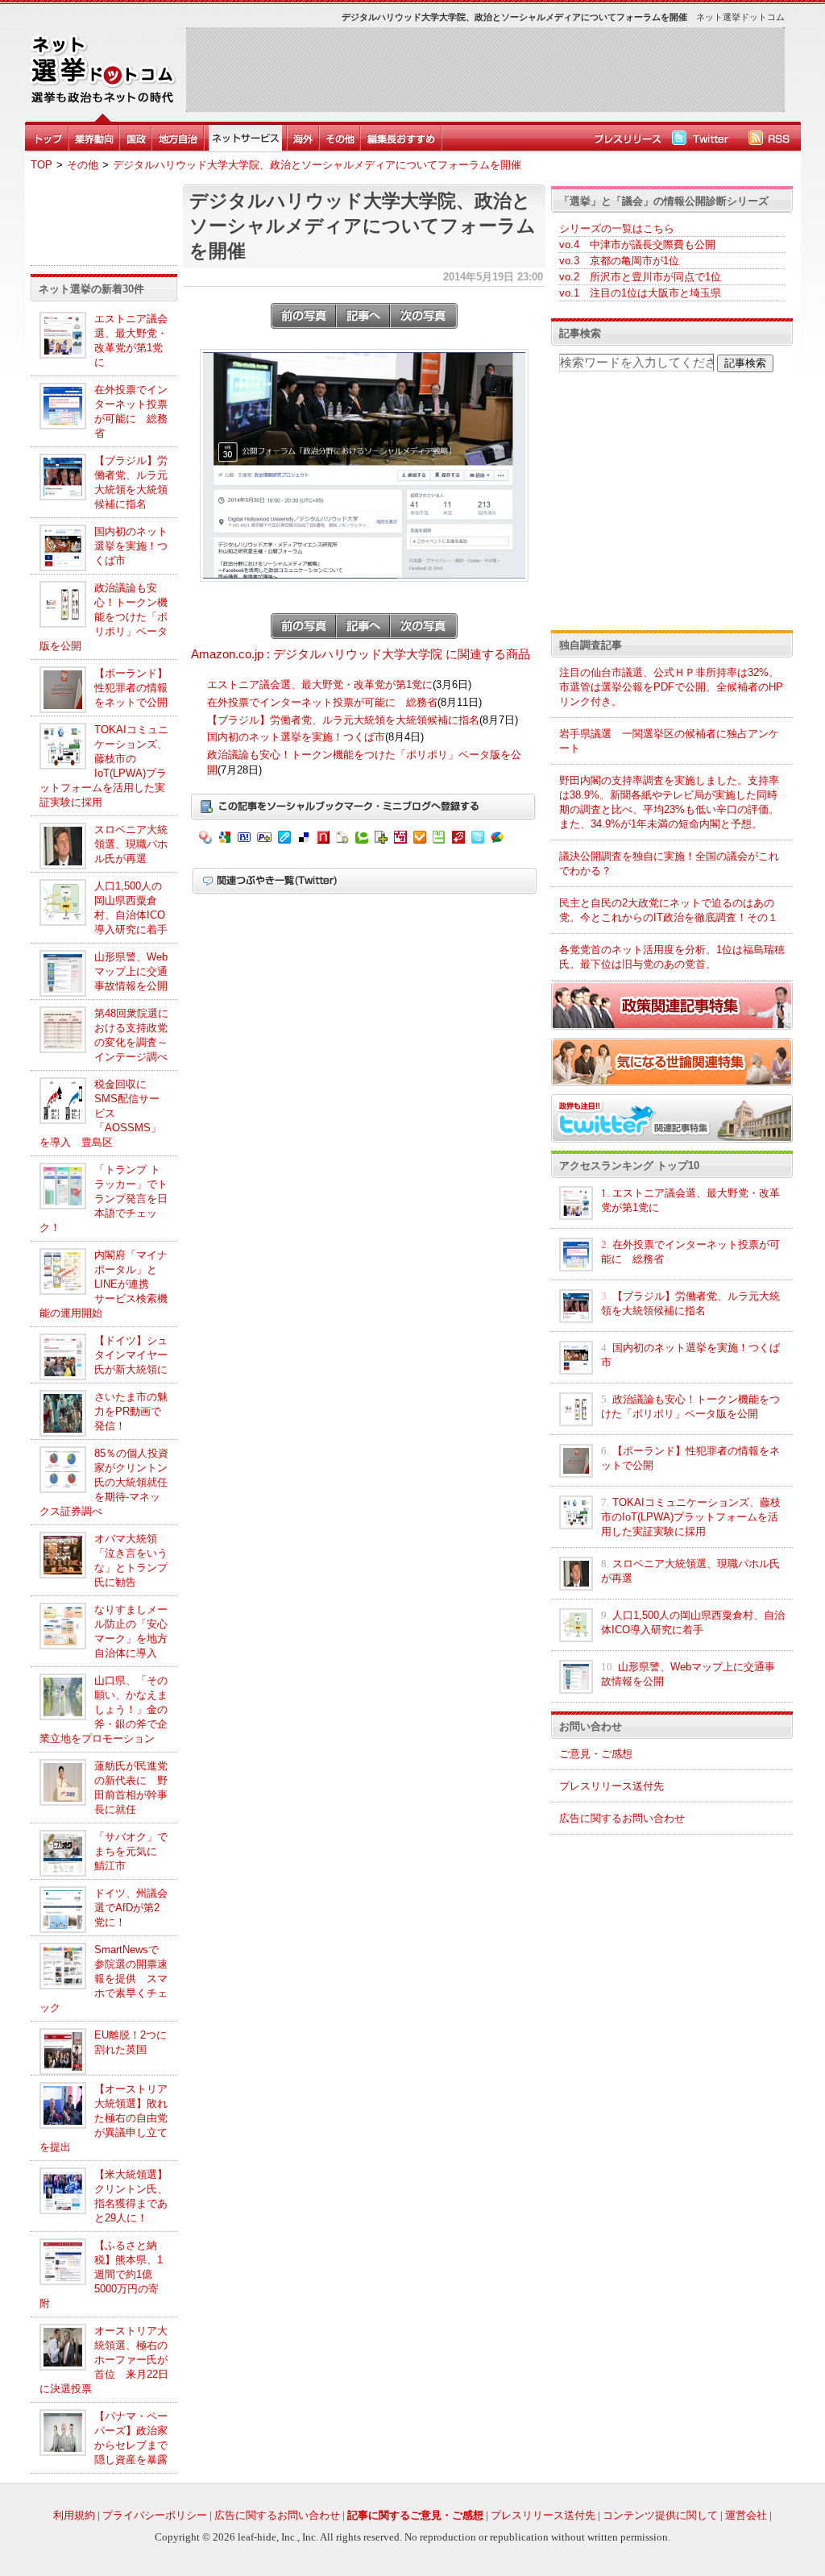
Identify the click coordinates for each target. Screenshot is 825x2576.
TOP (41, 165)
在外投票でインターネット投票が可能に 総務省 (322, 702)
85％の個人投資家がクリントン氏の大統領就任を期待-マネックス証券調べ (104, 1482)
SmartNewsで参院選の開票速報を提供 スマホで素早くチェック (104, 1979)
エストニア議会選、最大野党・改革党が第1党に (320, 684)
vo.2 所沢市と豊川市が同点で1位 (640, 277)
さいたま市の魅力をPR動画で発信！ (131, 1411)
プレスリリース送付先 (611, 1786)
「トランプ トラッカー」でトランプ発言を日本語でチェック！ (104, 1199)
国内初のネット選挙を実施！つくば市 (131, 546)
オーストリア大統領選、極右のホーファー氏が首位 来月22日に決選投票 (104, 2360)
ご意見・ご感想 (596, 1754)
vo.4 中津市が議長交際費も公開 (637, 245)
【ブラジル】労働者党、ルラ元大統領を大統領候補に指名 (343, 720)
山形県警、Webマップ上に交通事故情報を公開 (131, 971)
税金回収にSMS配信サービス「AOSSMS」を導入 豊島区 (100, 1113)
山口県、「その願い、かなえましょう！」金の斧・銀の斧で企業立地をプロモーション (104, 1709)
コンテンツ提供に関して (660, 2515)
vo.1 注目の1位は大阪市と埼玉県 (640, 293)
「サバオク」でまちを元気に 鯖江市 (131, 1851)
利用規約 (74, 2515)
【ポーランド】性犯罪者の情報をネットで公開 (131, 688)
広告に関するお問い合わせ (622, 1818)
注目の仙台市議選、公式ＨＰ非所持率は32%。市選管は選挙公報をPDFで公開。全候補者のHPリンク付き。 (671, 687)
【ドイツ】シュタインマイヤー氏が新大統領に (131, 1355)
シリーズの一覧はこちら (617, 228)
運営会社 (746, 2515)
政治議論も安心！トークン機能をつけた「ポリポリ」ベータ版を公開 (104, 617)
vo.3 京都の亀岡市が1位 (619, 261)
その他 (83, 165)
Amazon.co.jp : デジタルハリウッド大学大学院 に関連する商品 (361, 654)
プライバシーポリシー (155, 2515)
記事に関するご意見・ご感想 (415, 2515)
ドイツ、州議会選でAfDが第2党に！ (131, 1908)
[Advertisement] (485, 69)
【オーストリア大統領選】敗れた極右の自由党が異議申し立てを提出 (104, 2118)
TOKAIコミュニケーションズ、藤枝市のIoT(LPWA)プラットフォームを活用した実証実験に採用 (691, 1517)
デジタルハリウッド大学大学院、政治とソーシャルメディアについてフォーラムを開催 (317, 165)
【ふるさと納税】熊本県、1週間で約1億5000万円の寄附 (101, 2274)
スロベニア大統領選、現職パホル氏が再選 (131, 844)
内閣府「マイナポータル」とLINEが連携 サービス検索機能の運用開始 (104, 1284)
